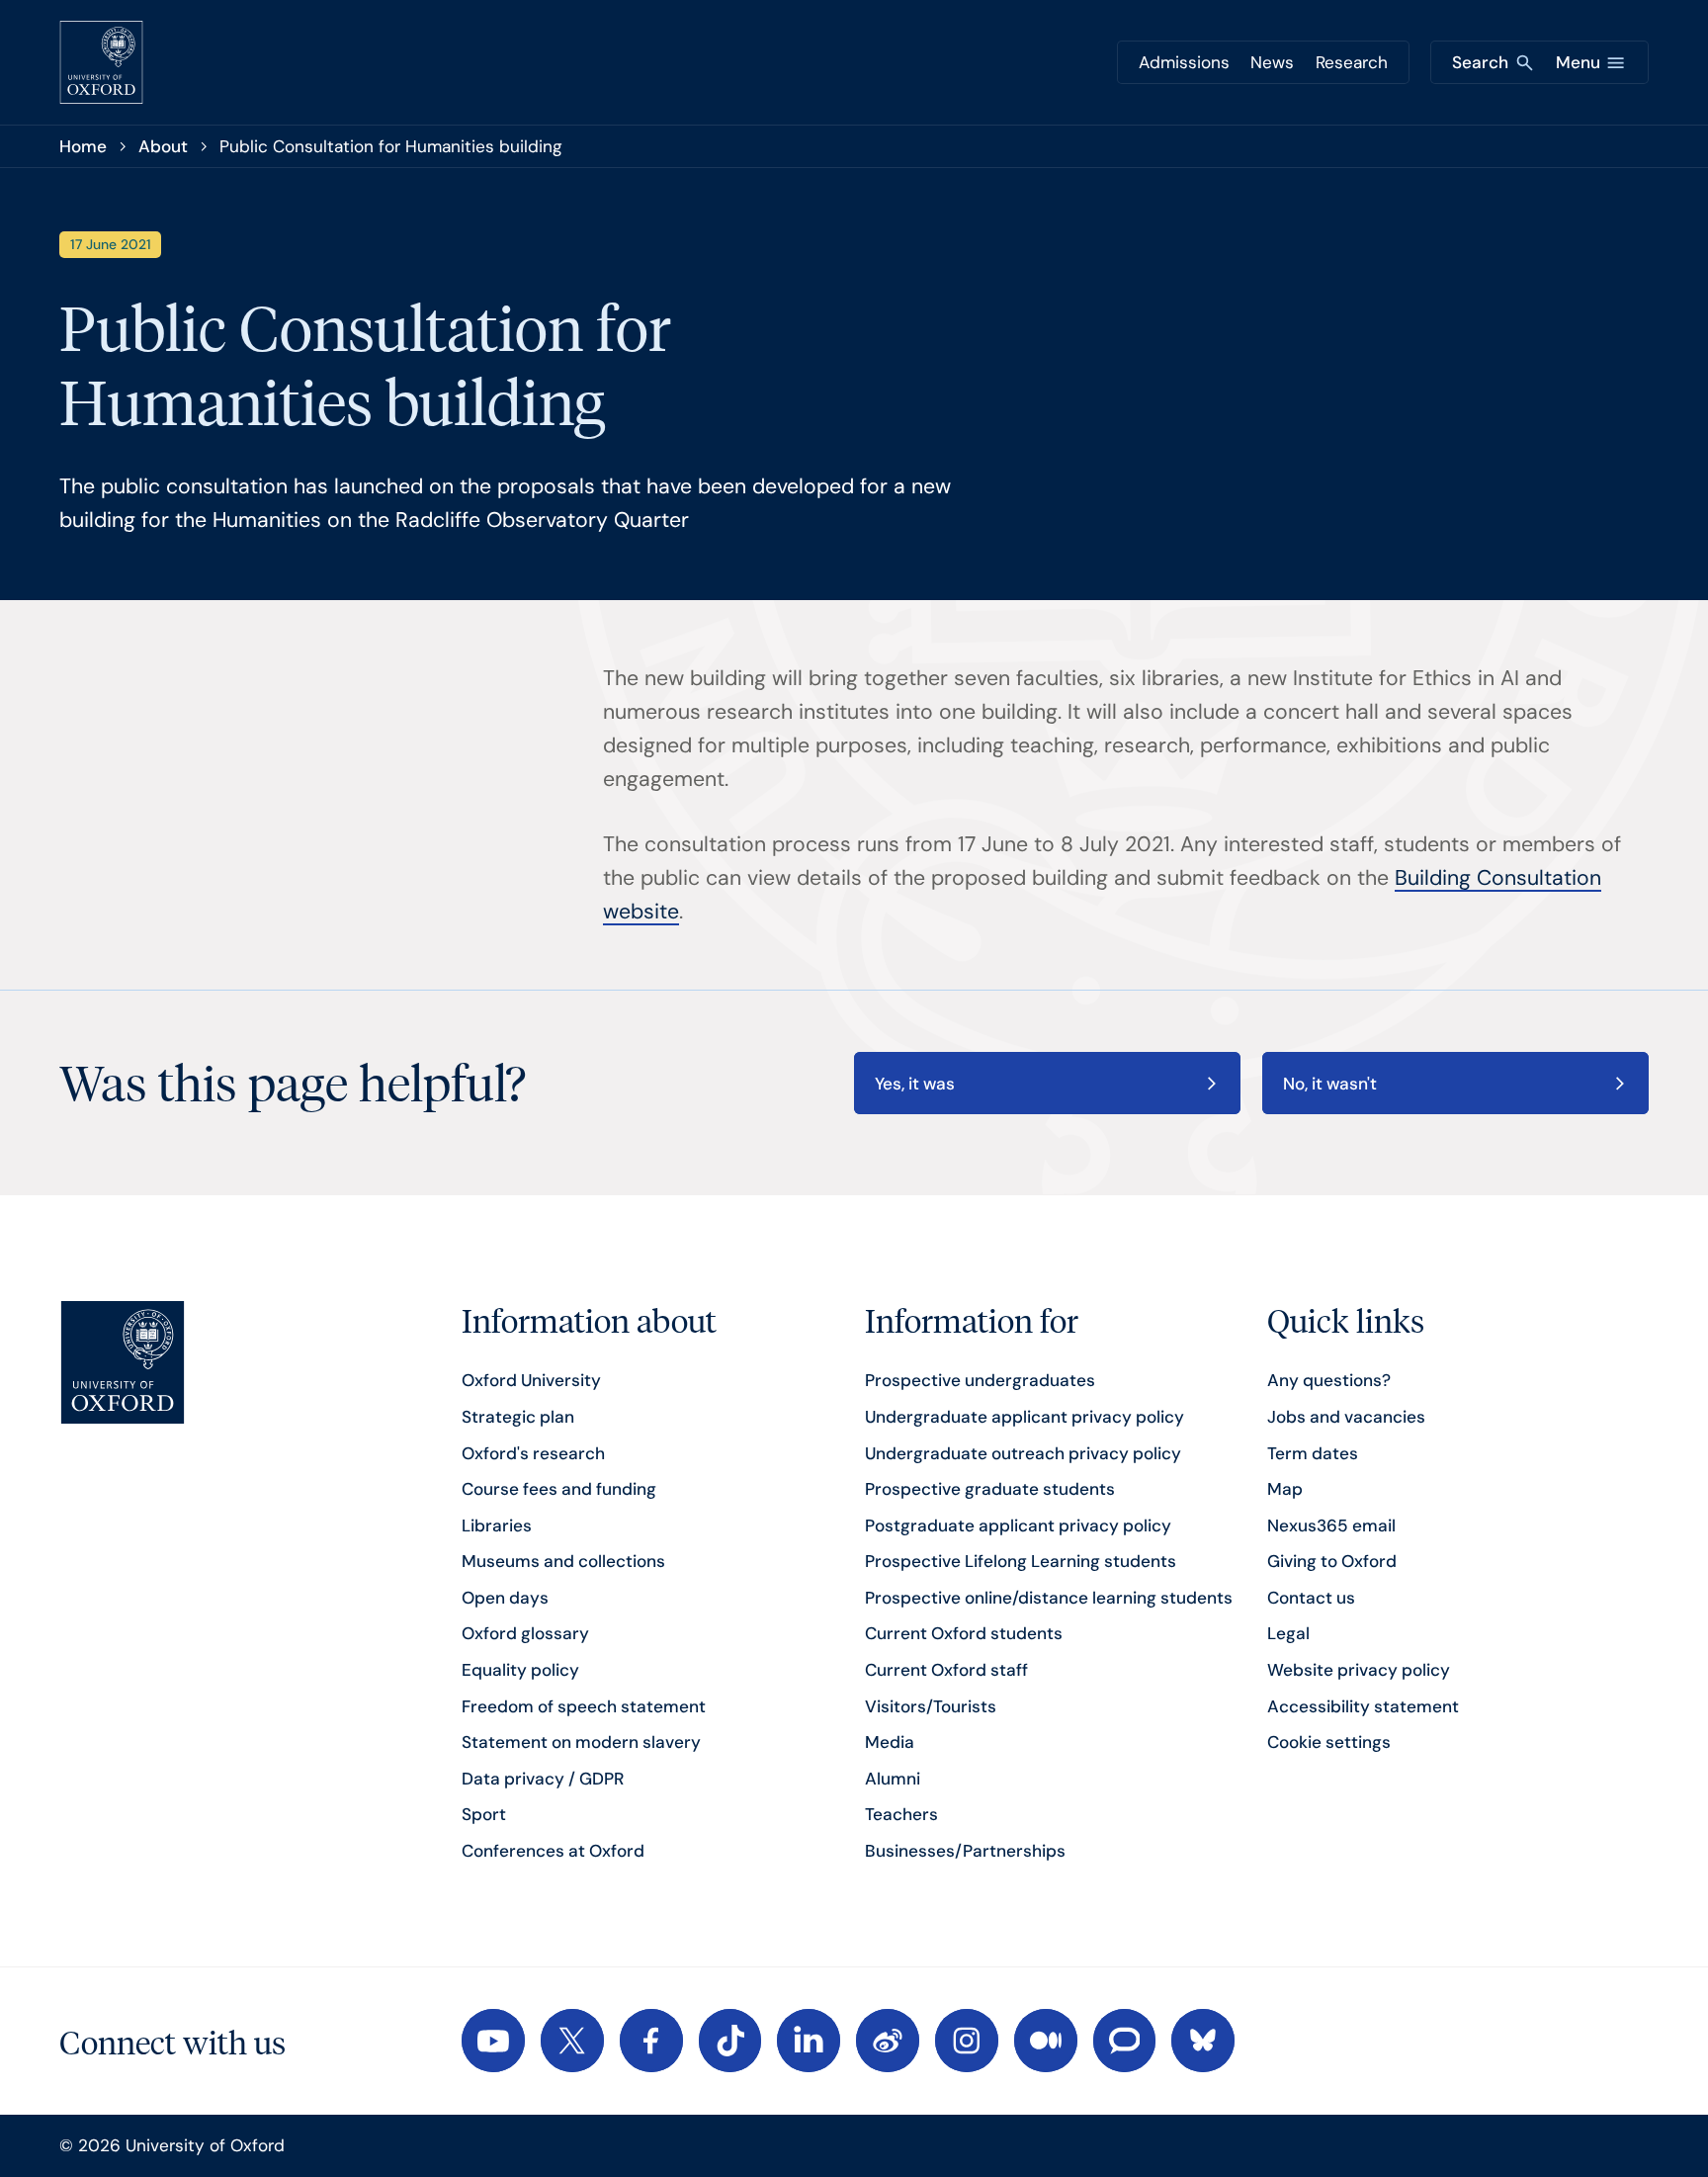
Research (1352, 62)
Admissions (1184, 62)
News (1272, 62)
